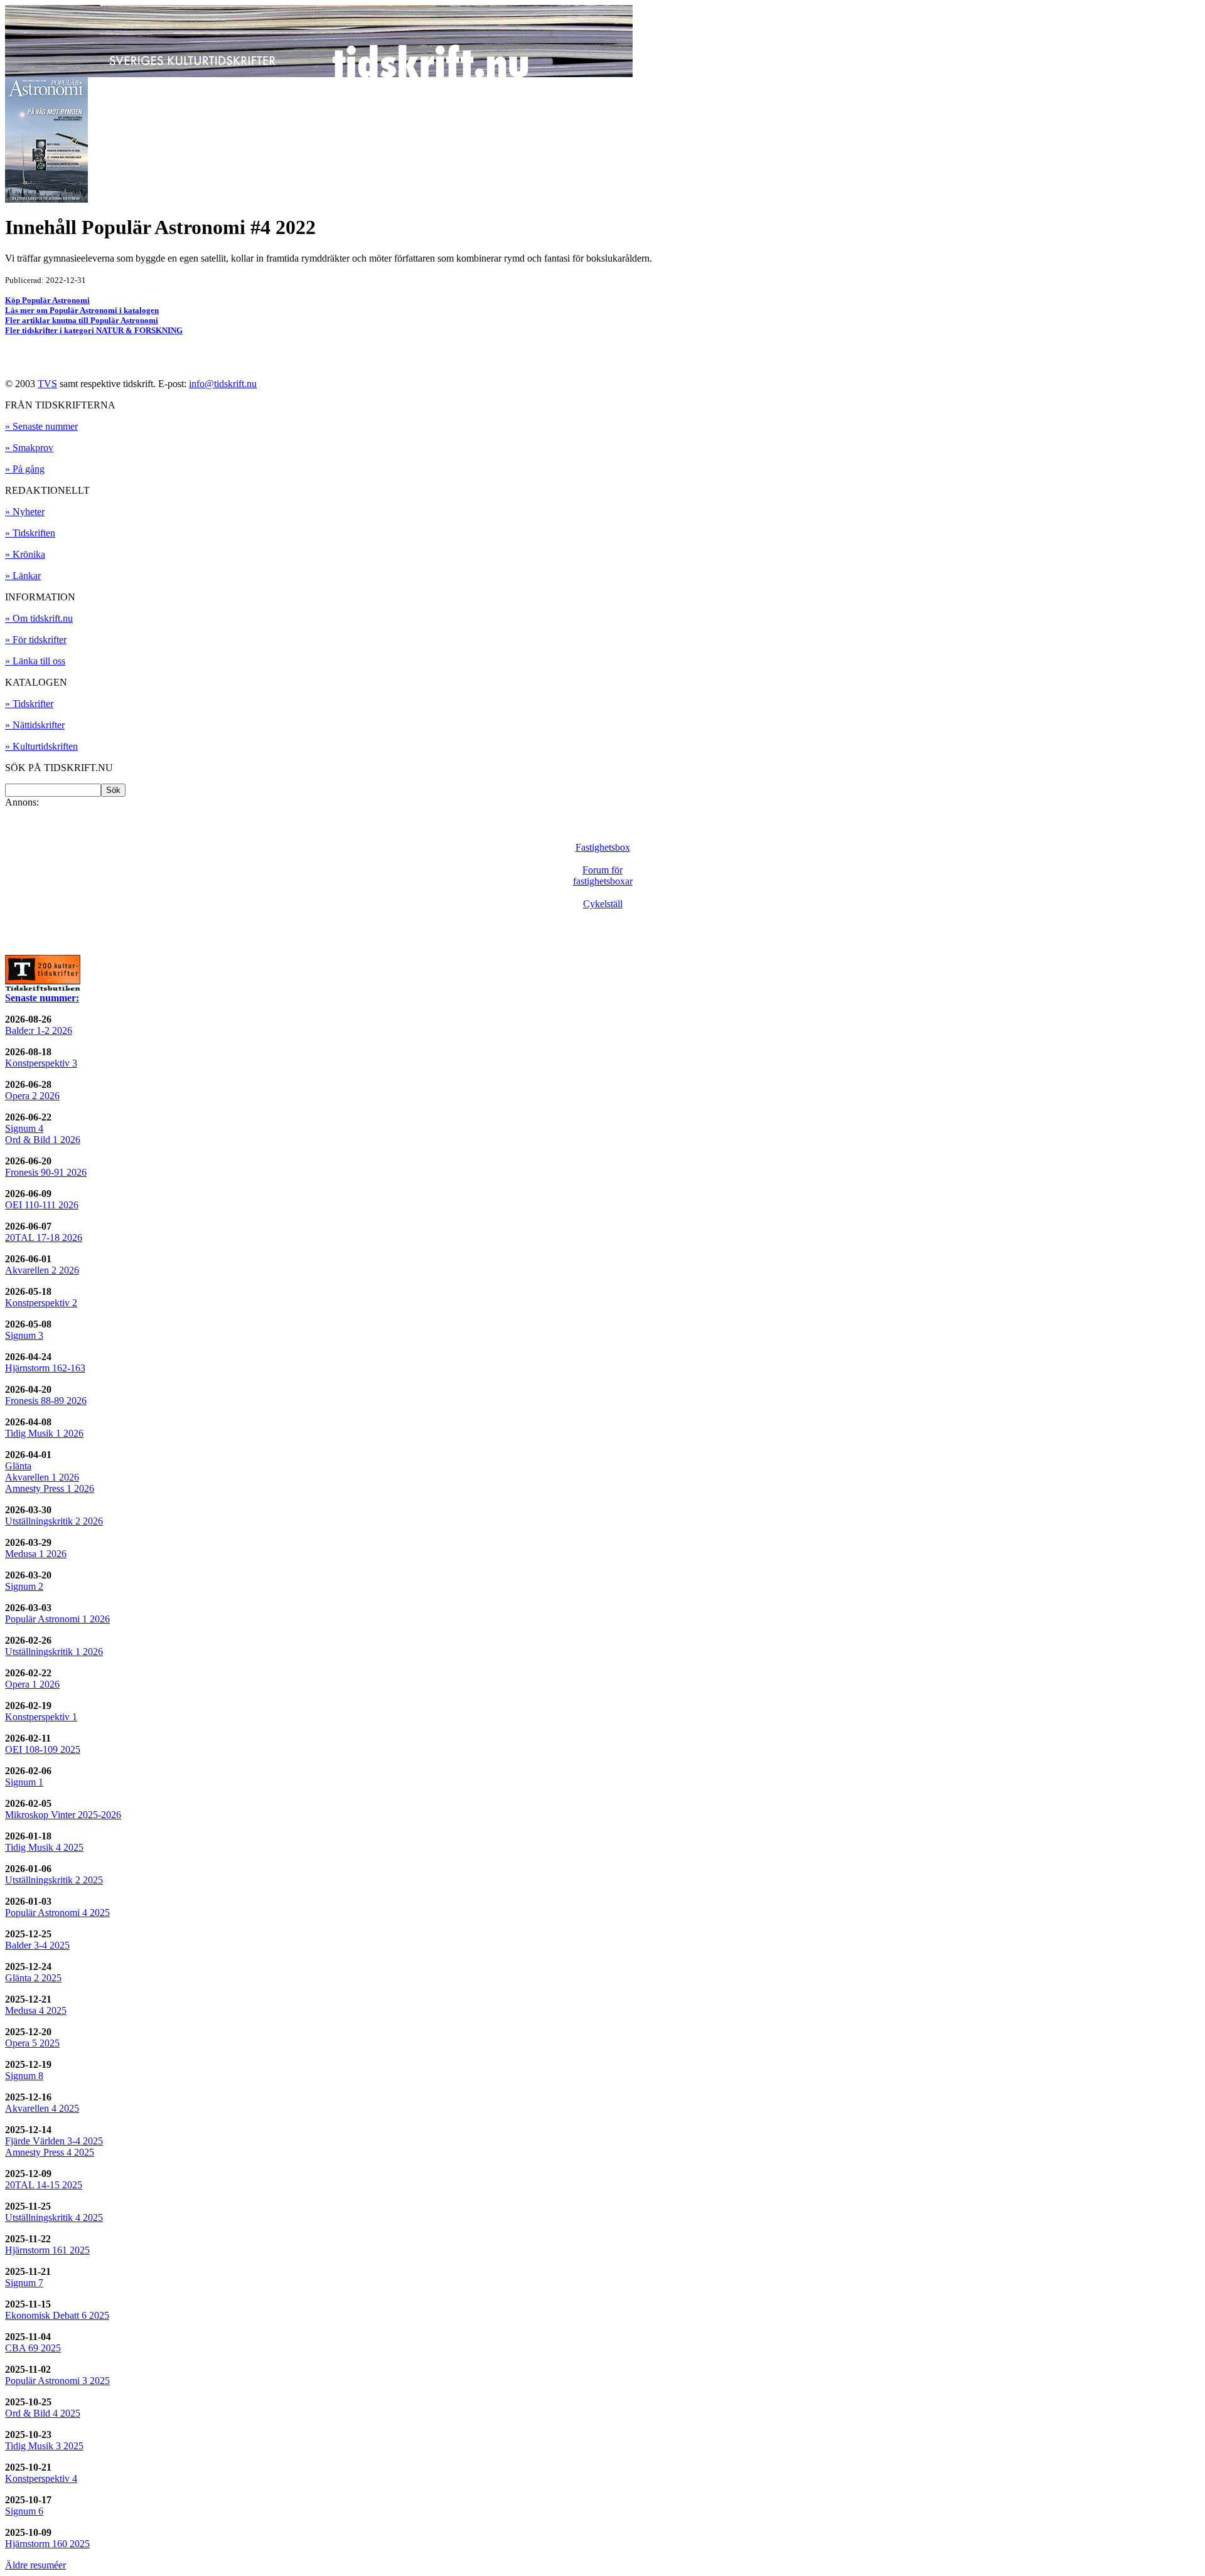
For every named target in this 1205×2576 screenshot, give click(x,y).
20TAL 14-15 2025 (44, 2185)
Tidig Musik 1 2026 (44, 1433)
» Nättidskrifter (35, 725)
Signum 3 (24, 1335)
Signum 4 (24, 1128)
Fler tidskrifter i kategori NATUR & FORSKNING (94, 330)
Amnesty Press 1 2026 (50, 1488)
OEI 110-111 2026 (42, 1205)
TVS (47, 384)
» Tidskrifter (29, 704)
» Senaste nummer (41, 426)
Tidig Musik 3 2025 (44, 2446)
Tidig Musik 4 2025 (44, 1847)
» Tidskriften (30, 533)
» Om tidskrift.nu (39, 618)
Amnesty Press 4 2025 (50, 2152)
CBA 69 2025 (33, 2348)
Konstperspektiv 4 (41, 2478)
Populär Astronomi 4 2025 (57, 1913)
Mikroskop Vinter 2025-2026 (63, 1815)
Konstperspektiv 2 (41, 1303)
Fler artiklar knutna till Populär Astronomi (82, 320)
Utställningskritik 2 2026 (54, 1521)
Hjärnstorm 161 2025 (47, 2250)
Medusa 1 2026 (36, 1554)
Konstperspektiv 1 (41, 1717)
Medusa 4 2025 (36, 2010)
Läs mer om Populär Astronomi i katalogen (82, 310)
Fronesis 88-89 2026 (46, 1401)
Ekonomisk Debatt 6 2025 (57, 2315)
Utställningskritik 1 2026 (54, 1652)
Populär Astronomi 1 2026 (57, 1619)
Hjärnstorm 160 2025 (47, 2544)
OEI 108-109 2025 (43, 1749)
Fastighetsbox (603, 847)
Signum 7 (24, 2283)
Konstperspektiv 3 (41, 1063)
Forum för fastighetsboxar (603, 876)
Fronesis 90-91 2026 (46, 1172)
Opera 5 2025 (32, 2043)
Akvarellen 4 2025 (42, 2108)
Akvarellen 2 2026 (42, 1270)
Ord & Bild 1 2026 (43, 1140)
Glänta (18, 1466)
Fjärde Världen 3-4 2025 (54, 2141)
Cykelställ (603, 904)
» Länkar (23, 576)
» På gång (25, 469)
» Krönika (25, 554)
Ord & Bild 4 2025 (43, 2413)
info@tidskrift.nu (223, 384)
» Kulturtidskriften (41, 746)
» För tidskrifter (36, 640)
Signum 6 (24, 2511)
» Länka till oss (35, 661)
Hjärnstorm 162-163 (45, 1368)
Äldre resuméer (35, 2565)
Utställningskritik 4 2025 (54, 2217)
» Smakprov (29, 448)
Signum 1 (24, 1782)
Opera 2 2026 (32, 1096)
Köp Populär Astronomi (47, 300)
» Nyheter (25, 512)
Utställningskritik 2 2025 (54, 1880)
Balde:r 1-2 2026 (39, 1030)
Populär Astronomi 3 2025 (57, 2381)
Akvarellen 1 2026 (42, 1477)
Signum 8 (24, 2076)
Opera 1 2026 (32, 1684)
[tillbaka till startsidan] (319, 74)
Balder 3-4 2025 (37, 1945)
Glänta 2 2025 (33, 1978)
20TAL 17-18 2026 (44, 1237)
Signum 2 (24, 1586)
